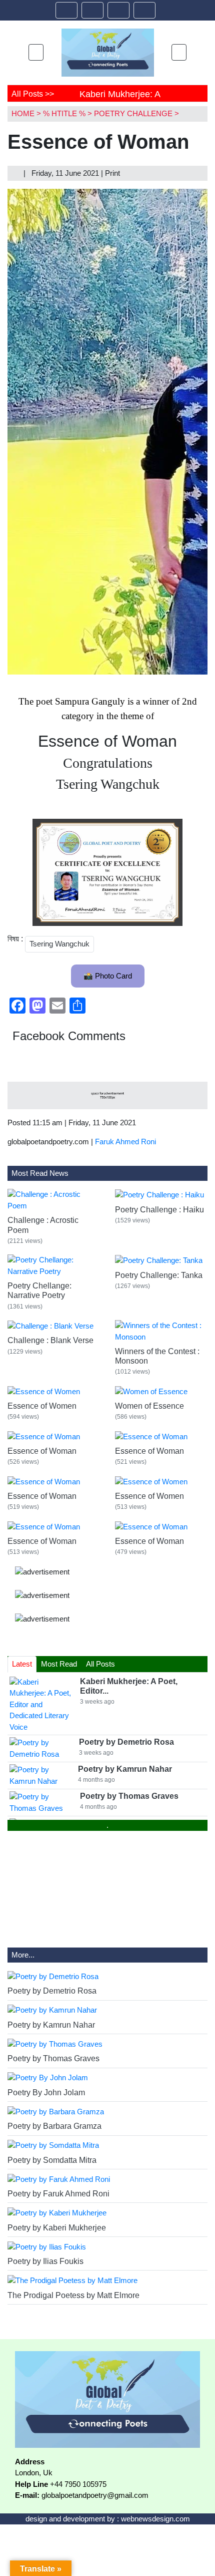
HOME (23, 113)
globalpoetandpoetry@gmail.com (95, 2495)
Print (113, 173)
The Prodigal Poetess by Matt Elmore (73, 2295)
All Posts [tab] (100, 1664)
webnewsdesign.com (155, 2519)
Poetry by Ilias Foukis (45, 2261)
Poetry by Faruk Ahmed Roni (58, 2194)
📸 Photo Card (108, 976)
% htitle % (64, 113)
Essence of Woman (42, 1451)
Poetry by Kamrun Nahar (51, 2025)
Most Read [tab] (59, 1664)
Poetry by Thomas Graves (53, 2058)
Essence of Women (42, 1406)
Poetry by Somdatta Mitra (52, 2160)
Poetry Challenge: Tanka (159, 1275)
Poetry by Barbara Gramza (54, 2126)
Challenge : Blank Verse (50, 1340)
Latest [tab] (22, 1664)
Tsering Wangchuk (59, 944)
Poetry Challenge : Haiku (159, 1210)
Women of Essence (149, 1406)
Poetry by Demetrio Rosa (52, 1991)
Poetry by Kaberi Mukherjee (57, 2228)
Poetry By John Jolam (46, 2092)
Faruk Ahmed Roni (125, 1142)
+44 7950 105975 (78, 2484)
